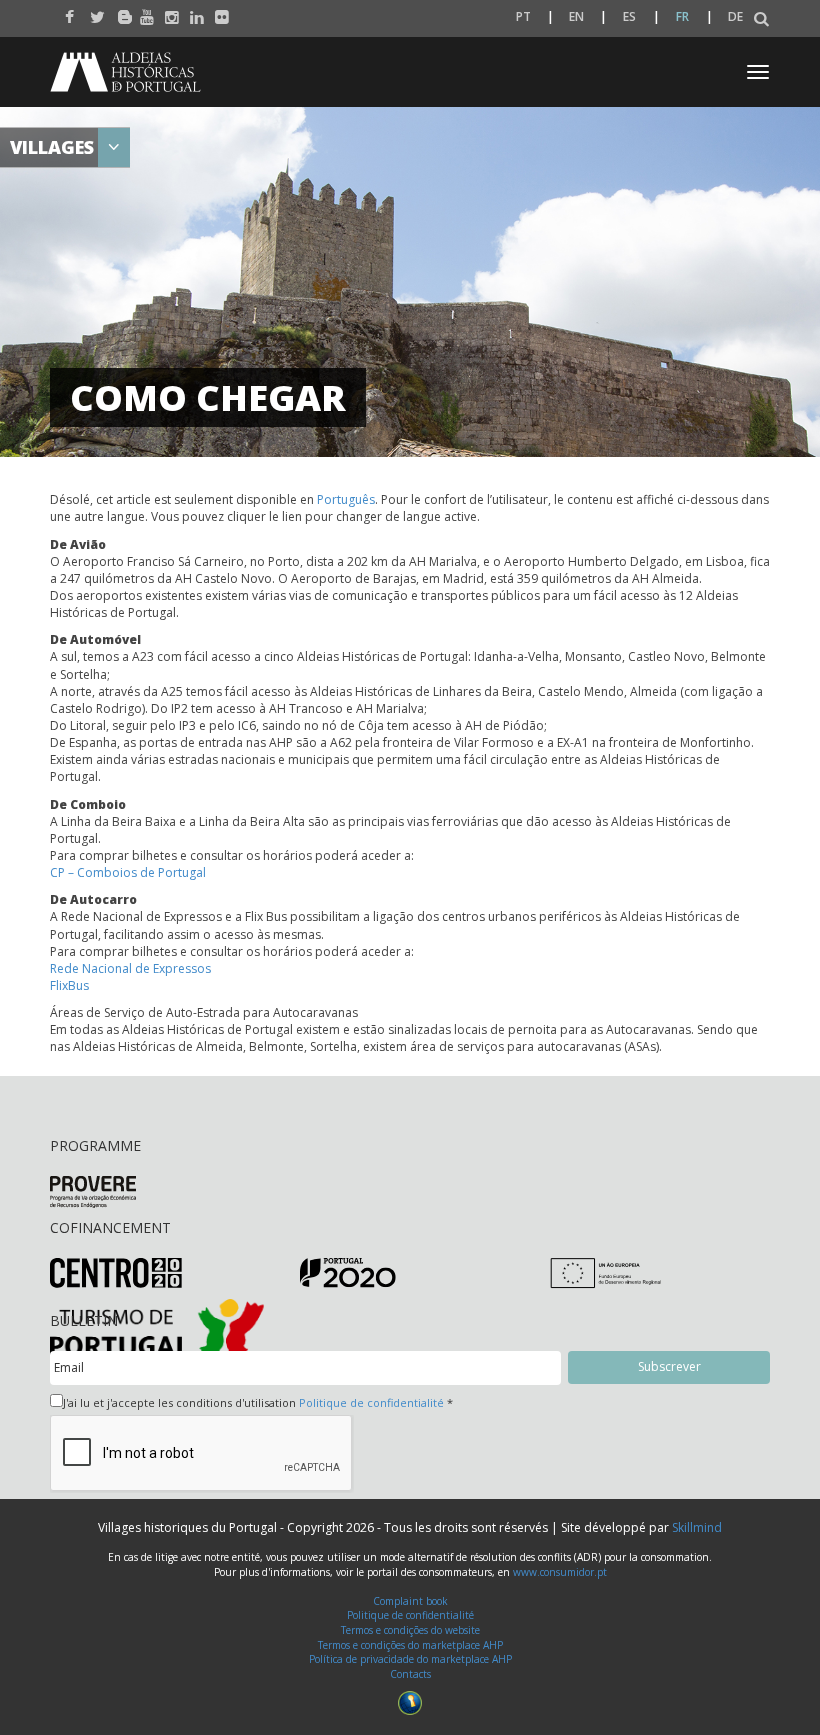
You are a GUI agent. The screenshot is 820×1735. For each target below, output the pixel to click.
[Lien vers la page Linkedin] (192, 12)
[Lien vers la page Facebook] (67, 12)
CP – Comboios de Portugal (128, 872)
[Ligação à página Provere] (93, 1190)
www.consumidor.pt (560, 1572)
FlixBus (69, 985)
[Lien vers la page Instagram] (167, 12)
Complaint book (410, 1601)
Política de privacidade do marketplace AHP (410, 1659)
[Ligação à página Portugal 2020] (348, 1271)
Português (346, 499)
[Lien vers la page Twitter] (92, 12)
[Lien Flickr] (217, 12)
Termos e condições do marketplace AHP (410, 1645)
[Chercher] (761, 19)
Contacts (410, 1674)
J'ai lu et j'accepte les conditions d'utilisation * (258, 1402)
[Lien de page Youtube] (142, 12)
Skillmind (697, 1527)
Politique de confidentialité (371, 1402)
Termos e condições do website (410, 1630)
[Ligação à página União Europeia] (605, 1271)
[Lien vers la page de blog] (117, 12)
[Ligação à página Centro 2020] (116, 1271)
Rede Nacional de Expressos (130, 968)
